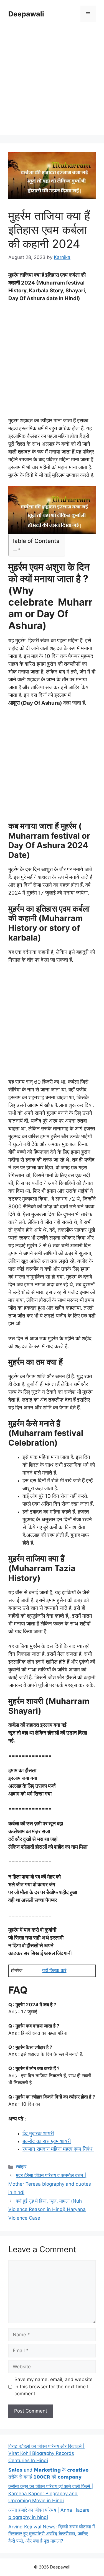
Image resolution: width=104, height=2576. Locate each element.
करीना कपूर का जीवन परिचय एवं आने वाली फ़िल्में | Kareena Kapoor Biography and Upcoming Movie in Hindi (51, 2493)
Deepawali (26, 14)
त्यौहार (21, 2167)
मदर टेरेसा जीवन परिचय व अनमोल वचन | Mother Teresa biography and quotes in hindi (50, 2184)
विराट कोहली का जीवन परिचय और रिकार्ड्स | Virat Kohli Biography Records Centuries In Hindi (46, 2453)
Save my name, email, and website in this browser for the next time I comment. (54, 2387)
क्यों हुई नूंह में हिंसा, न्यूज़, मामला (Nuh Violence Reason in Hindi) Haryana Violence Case (47, 2209)
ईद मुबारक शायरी (38, 2133)
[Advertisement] (52, 83)
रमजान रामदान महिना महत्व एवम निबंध (58, 2149)
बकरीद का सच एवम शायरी (47, 2141)
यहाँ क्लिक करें (54, 1970)
